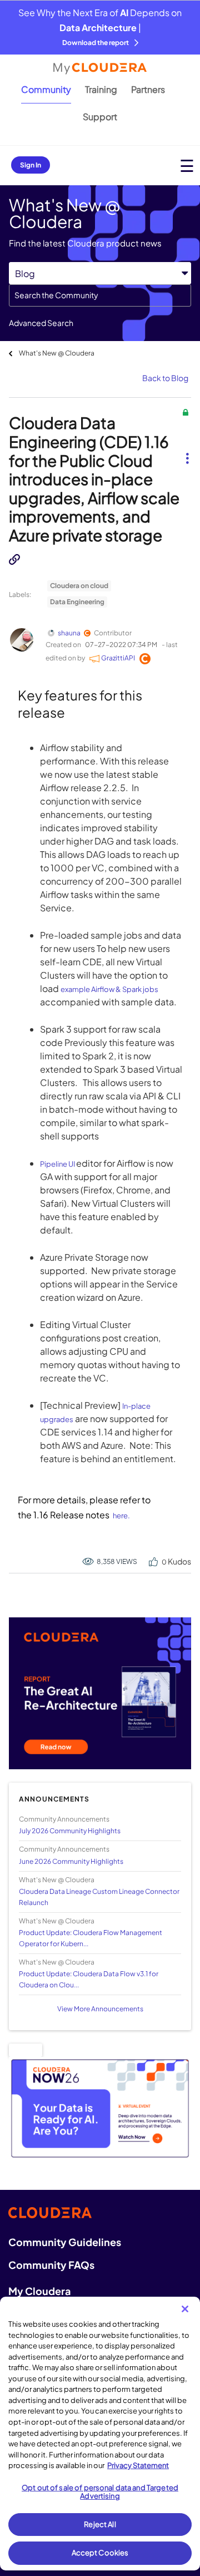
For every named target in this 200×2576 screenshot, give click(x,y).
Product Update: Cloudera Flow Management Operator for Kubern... (91, 1938)
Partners (148, 89)
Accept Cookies (100, 2553)
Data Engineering (77, 602)
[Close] (185, 2309)
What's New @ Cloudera (57, 353)
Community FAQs (51, 2265)
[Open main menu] (187, 166)
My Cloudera (39, 2291)
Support (100, 117)
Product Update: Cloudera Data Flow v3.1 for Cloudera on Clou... (89, 1979)
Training (101, 89)
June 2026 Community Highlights (71, 1861)
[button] (187, 450)
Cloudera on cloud (79, 586)
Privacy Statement (138, 2465)
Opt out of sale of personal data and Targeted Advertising (100, 2492)
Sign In (31, 165)
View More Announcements (100, 2009)
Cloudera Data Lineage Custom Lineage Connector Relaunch (99, 1897)
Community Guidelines (65, 2242)
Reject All (100, 2524)
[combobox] (100, 295)
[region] (100, 2434)
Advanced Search (41, 323)
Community (46, 89)
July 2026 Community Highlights (70, 1831)
